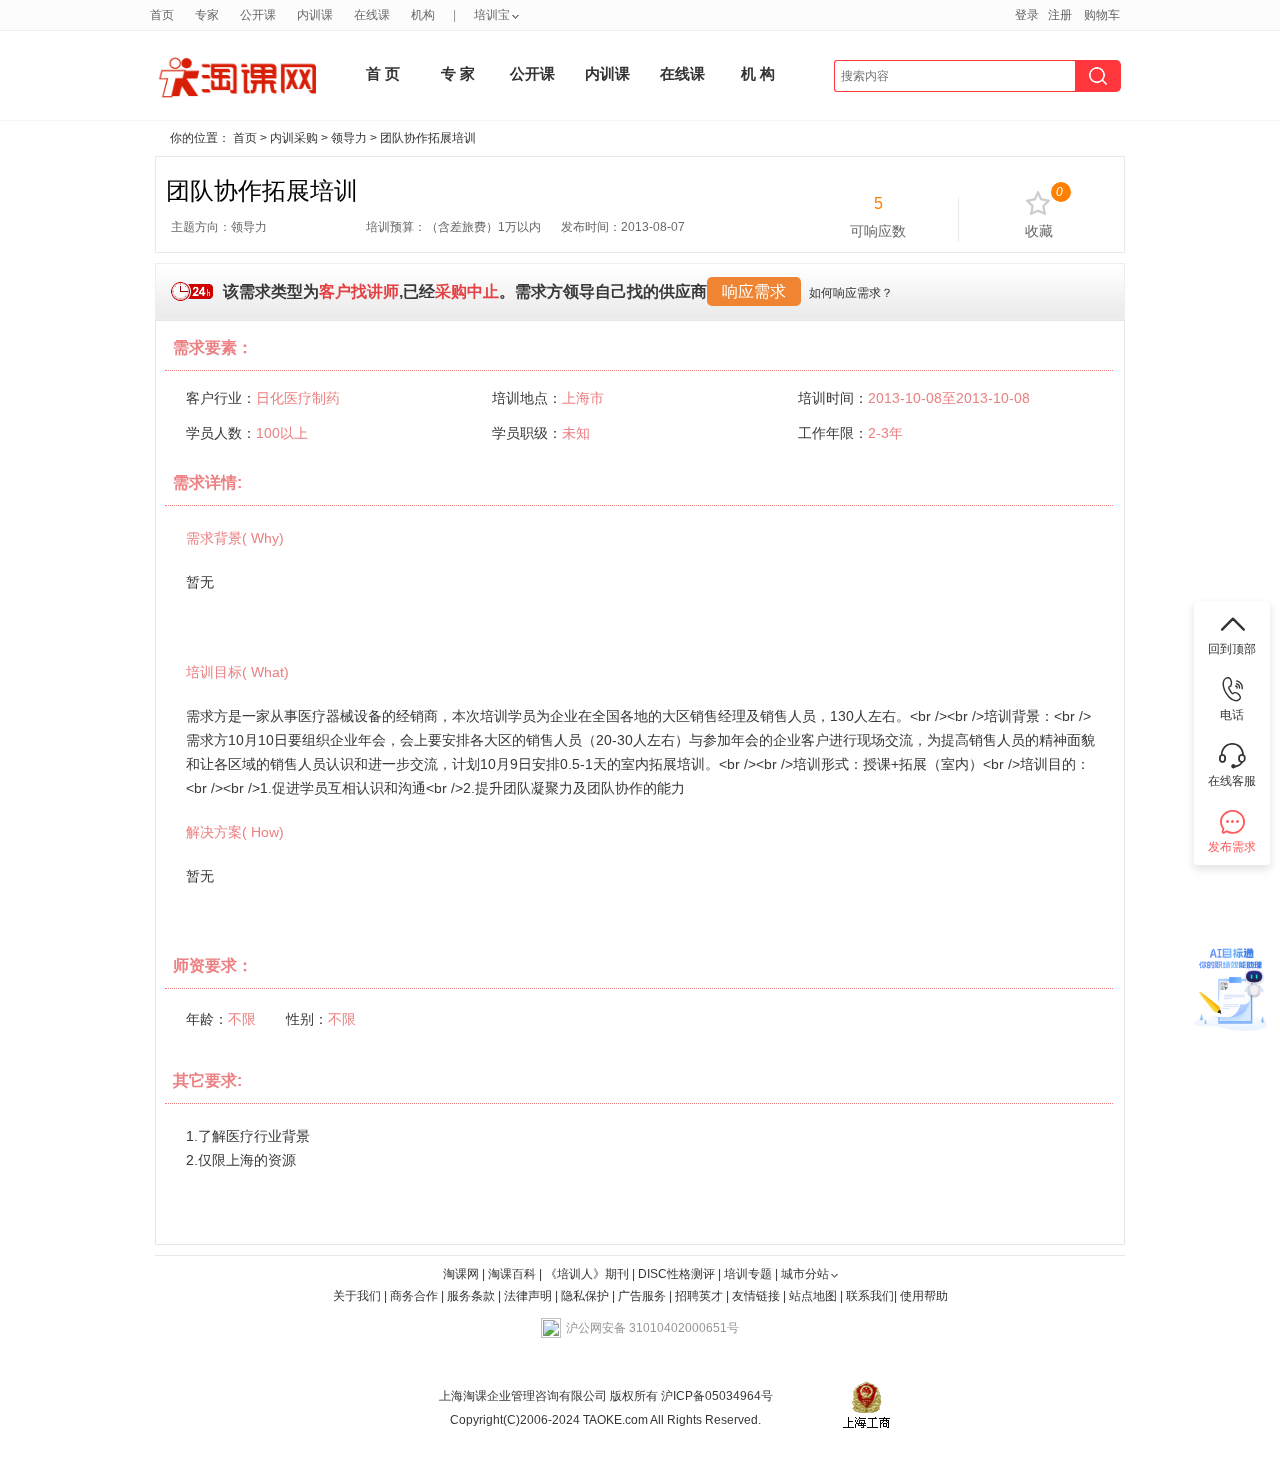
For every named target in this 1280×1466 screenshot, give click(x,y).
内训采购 (294, 138)
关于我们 (357, 1296)
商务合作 (414, 1296)
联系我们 (870, 1296)
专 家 (458, 73)
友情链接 (756, 1296)
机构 (423, 15)
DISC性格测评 (676, 1274)
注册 (1060, 15)
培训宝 (492, 15)
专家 (207, 15)
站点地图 (814, 1296)
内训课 (315, 15)
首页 (162, 15)
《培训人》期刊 (587, 1274)
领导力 (349, 138)
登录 (1027, 15)
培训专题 (748, 1274)
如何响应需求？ (851, 293)
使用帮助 (924, 1296)
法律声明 (528, 1296)
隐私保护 (586, 1296)
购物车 (1102, 15)
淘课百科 (512, 1274)
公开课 (258, 15)
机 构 (758, 73)
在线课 (372, 15)
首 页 (383, 73)
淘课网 (461, 1274)
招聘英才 (699, 1296)
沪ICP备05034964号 (715, 1396)
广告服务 (642, 1296)
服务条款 (472, 1296)
